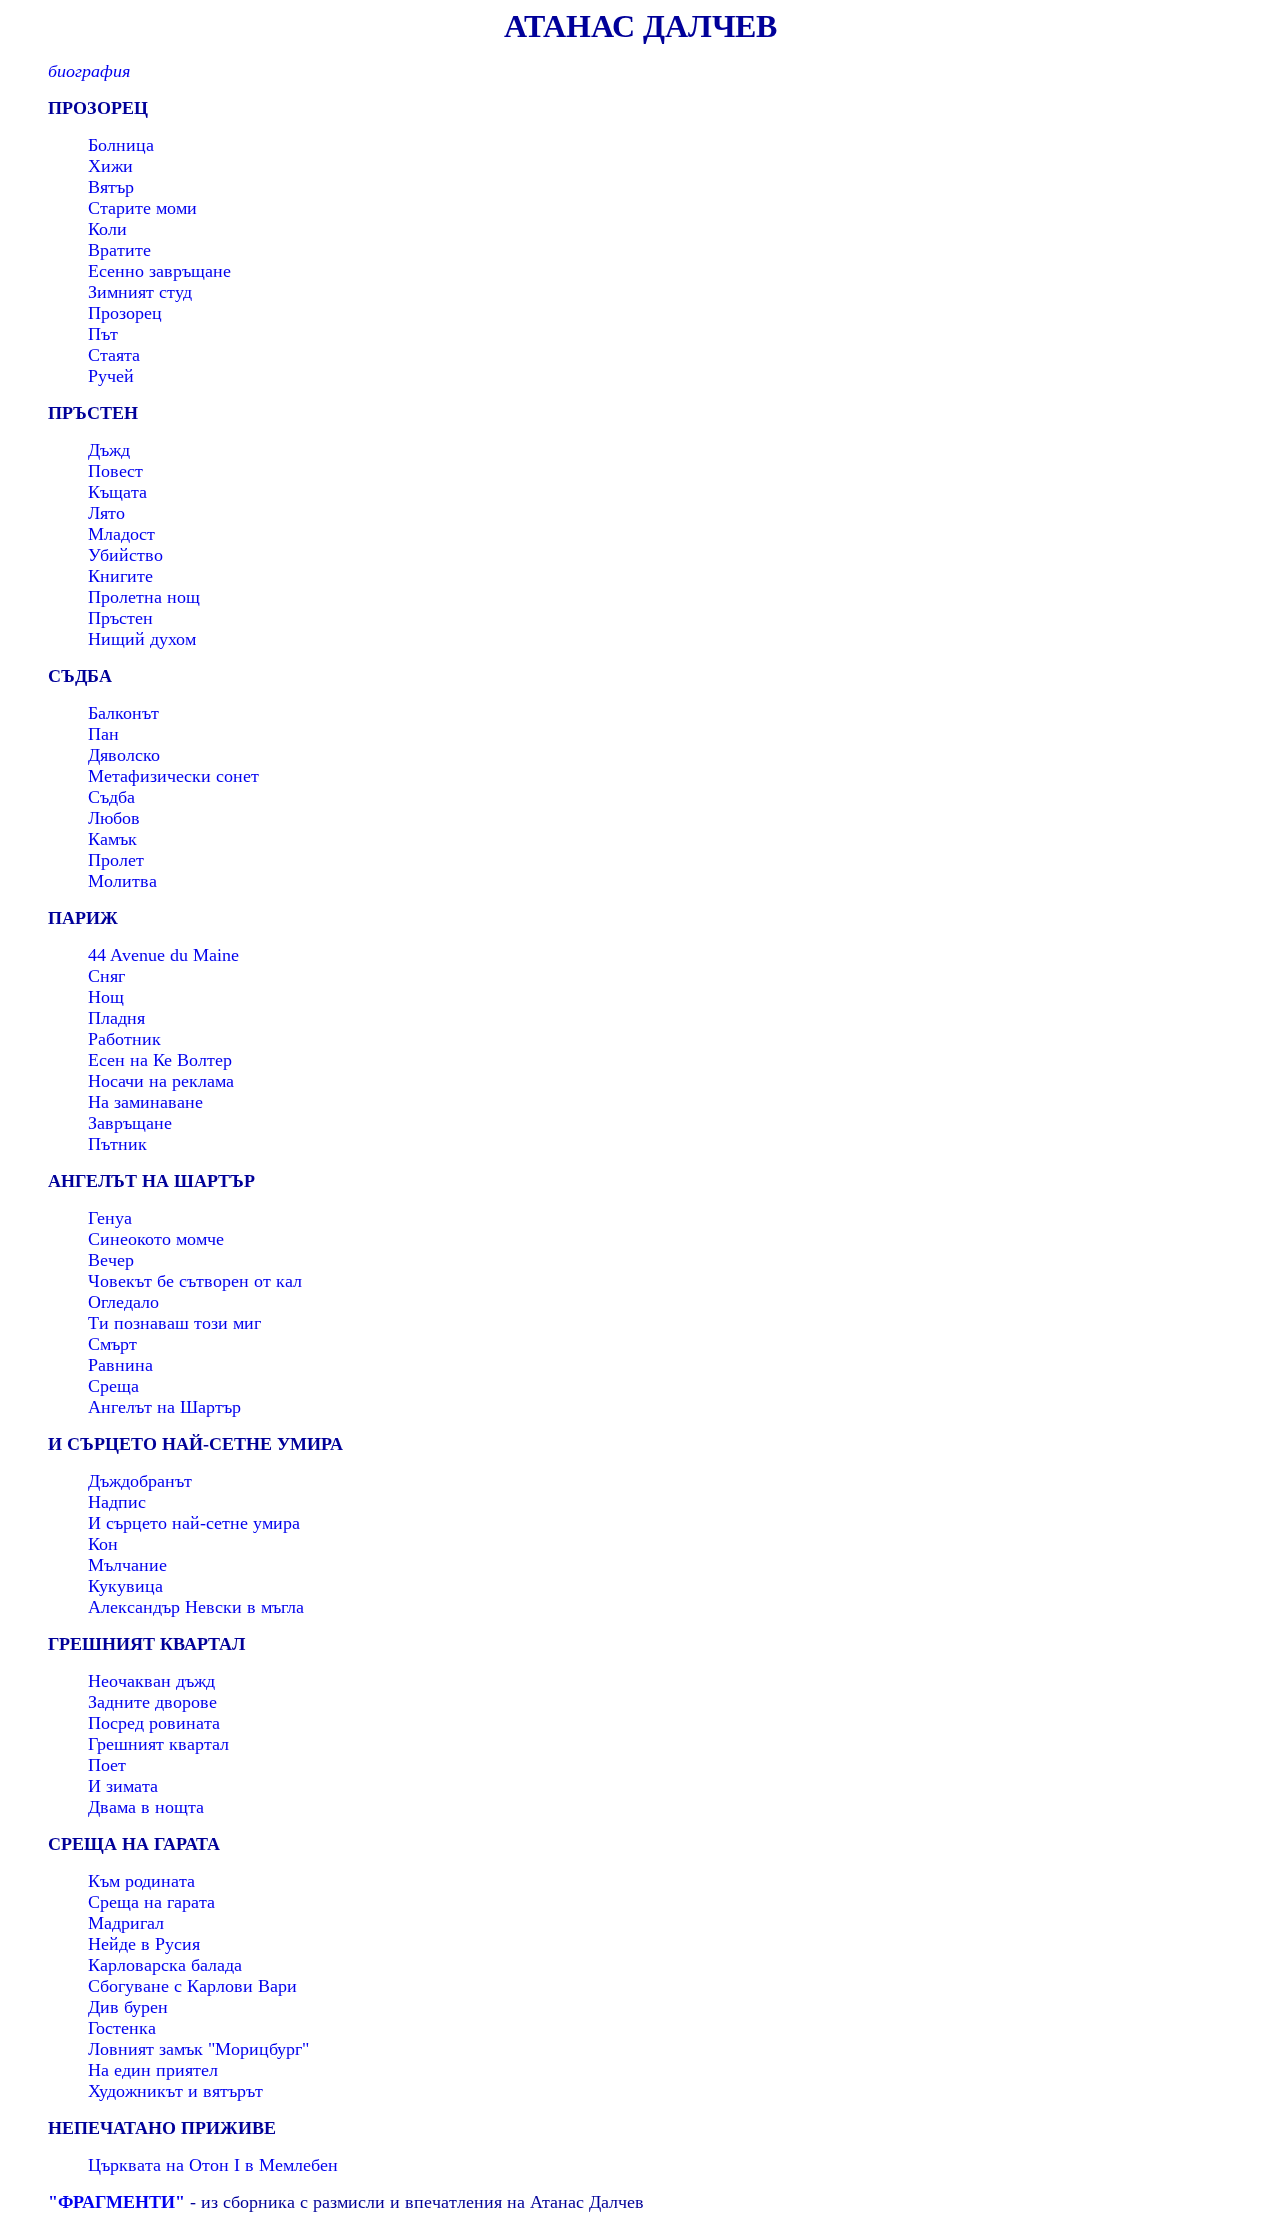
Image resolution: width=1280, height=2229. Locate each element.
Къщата (117, 492)
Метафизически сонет (173, 776)
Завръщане (130, 1123)
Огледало (123, 1302)
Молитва (122, 881)
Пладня (116, 1018)
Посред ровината (154, 1723)
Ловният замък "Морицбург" (198, 2049)
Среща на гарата (151, 1902)
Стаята (114, 355)
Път (103, 334)
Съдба (111, 797)
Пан (103, 734)
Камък (112, 839)
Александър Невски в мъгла (196, 1607)
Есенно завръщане (159, 271)
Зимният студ (140, 292)
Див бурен (128, 2007)
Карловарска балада (165, 1965)
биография (89, 71)
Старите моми (142, 208)
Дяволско (124, 755)
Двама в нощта (146, 1807)
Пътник (117, 1144)
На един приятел (153, 2070)
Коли (107, 229)
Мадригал (126, 1923)
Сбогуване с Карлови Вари (192, 1986)
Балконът (123, 713)
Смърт (112, 1344)
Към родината (141, 1881)
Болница (121, 145)
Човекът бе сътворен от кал (195, 1281)
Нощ (106, 997)
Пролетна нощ (144, 597)
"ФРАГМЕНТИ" (116, 2202)
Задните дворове (152, 1702)
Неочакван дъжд (151, 1681)
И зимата (123, 1786)
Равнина (120, 1365)
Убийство (125, 555)
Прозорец (125, 313)
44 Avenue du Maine (163, 955)
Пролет (116, 860)
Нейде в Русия (144, 1944)
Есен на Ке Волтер (160, 1060)
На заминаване (145, 1102)
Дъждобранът (140, 1481)
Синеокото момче (156, 1239)
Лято (106, 513)
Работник (124, 1039)
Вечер (111, 1260)
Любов (114, 818)
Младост (121, 534)
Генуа (110, 1218)
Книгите (120, 576)
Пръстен (120, 618)
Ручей (111, 376)
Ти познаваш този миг (174, 1323)
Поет (107, 1765)
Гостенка (122, 2028)
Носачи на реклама (161, 1081)
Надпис (117, 1502)
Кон (103, 1544)
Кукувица (125, 1586)
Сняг (106, 976)
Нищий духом (142, 639)
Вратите (119, 250)
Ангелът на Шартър (164, 1407)
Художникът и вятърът (175, 2091)
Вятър (111, 187)
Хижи (110, 166)
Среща (113, 1386)
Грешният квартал (158, 1744)
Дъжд (109, 450)
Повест (115, 471)
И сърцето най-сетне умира (194, 1523)
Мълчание (127, 1565)
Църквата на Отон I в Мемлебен (213, 2165)
